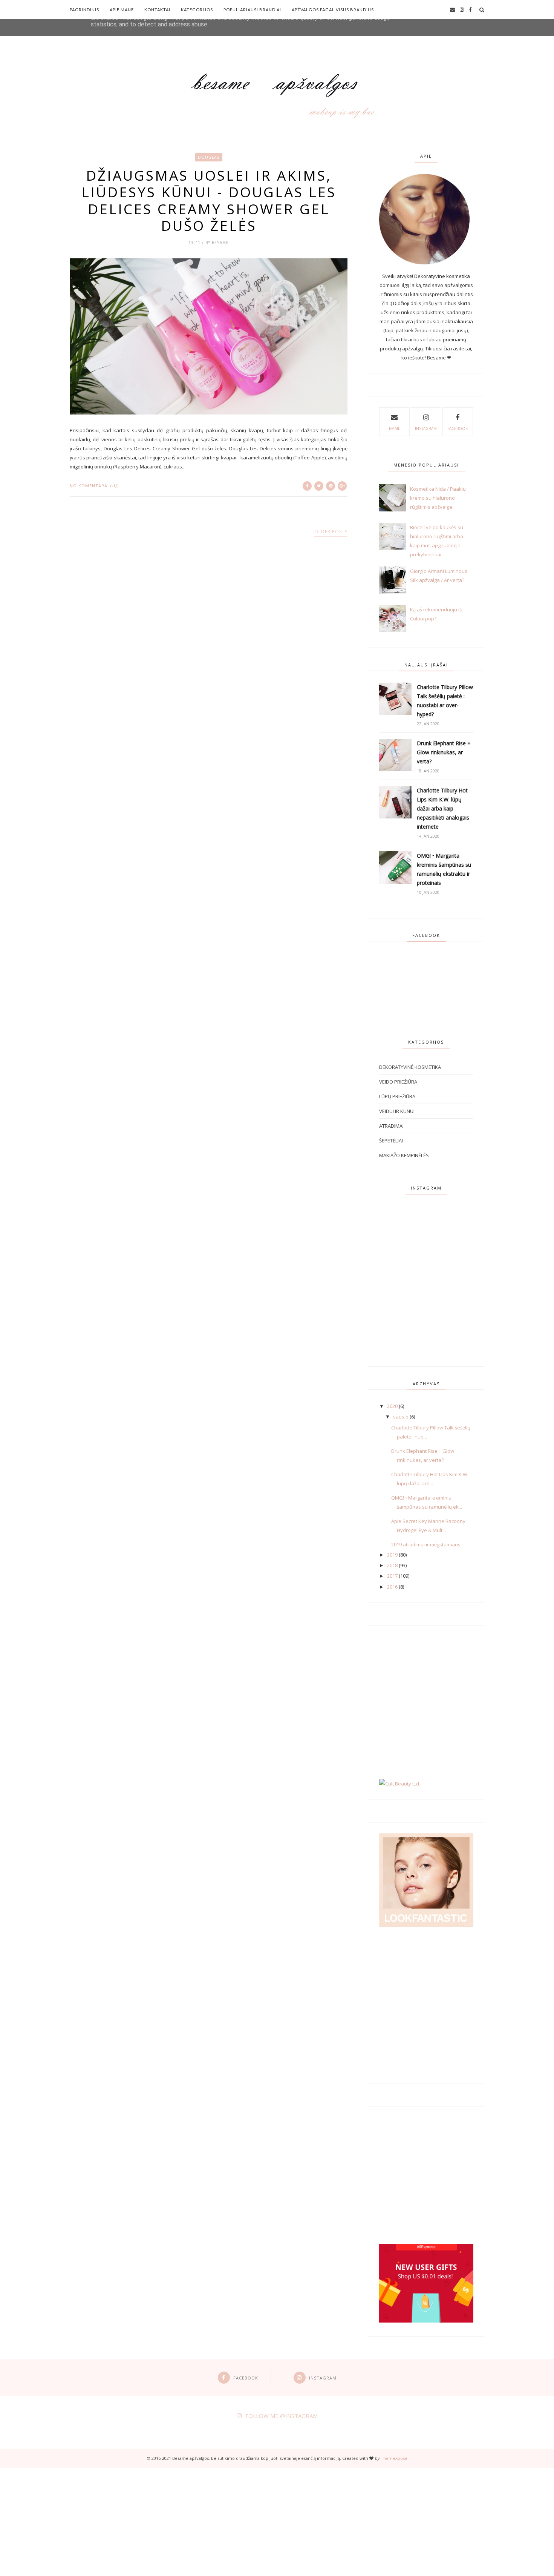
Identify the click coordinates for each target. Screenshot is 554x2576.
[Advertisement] (226, 2521)
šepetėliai (391, 1141)
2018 (392, 1565)
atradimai (391, 1126)
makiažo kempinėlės (404, 1155)
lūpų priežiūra (397, 1096)
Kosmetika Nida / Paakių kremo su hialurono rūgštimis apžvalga (438, 498)
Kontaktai (157, 10)
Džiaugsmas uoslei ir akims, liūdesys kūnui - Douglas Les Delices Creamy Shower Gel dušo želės (209, 201)
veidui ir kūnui (397, 1111)
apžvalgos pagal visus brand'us (333, 10)
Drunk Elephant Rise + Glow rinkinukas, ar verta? (444, 752)
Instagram (426, 428)
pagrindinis (84, 10)
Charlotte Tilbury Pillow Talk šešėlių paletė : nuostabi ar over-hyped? (445, 701)
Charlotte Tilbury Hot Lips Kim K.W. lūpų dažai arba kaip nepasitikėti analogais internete (443, 808)
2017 (392, 1576)
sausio (401, 1417)
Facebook (458, 428)
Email (394, 428)
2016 (392, 1587)
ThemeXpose (394, 2458)
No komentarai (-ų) (94, 486)
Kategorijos (197, 10)
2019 (392, 1555)
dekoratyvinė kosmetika (410, 1067)
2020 (392, 1406)
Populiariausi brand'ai (252, 10)
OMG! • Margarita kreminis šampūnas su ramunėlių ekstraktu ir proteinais (444, 869)
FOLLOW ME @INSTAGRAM (282, 2416)
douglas (209, 157)
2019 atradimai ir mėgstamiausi (426, 1544)
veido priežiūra (398, 1082)
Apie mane (122, 10)
